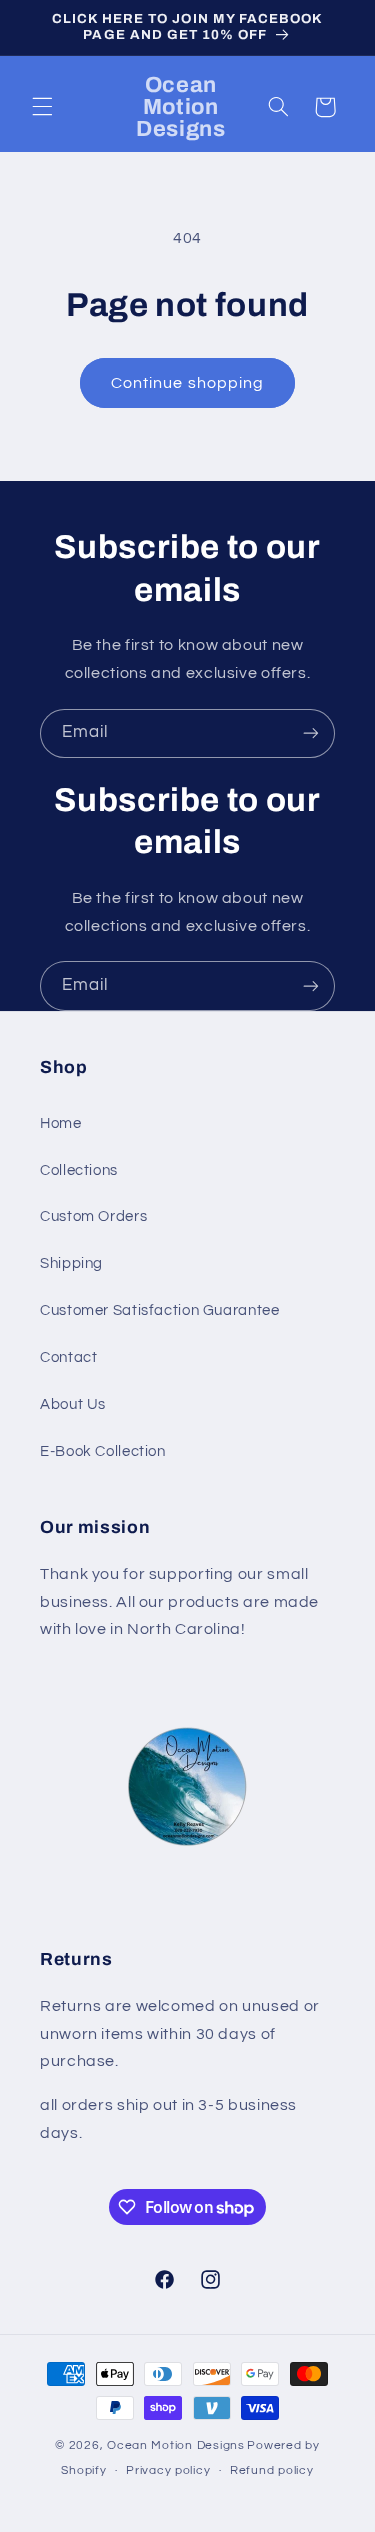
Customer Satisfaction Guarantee (160, 1310)
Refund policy (272, 2470)
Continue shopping (187, 383)
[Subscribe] (311, 733)
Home (61, 1123)
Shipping (71, 1263)
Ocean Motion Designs (176, 2445)
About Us (73, 1404)
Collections (79, 1170)
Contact (68, 1357)
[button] (42, 107)
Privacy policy (168, 2470)
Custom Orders (93, 1216)
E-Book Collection (103, 1451)
